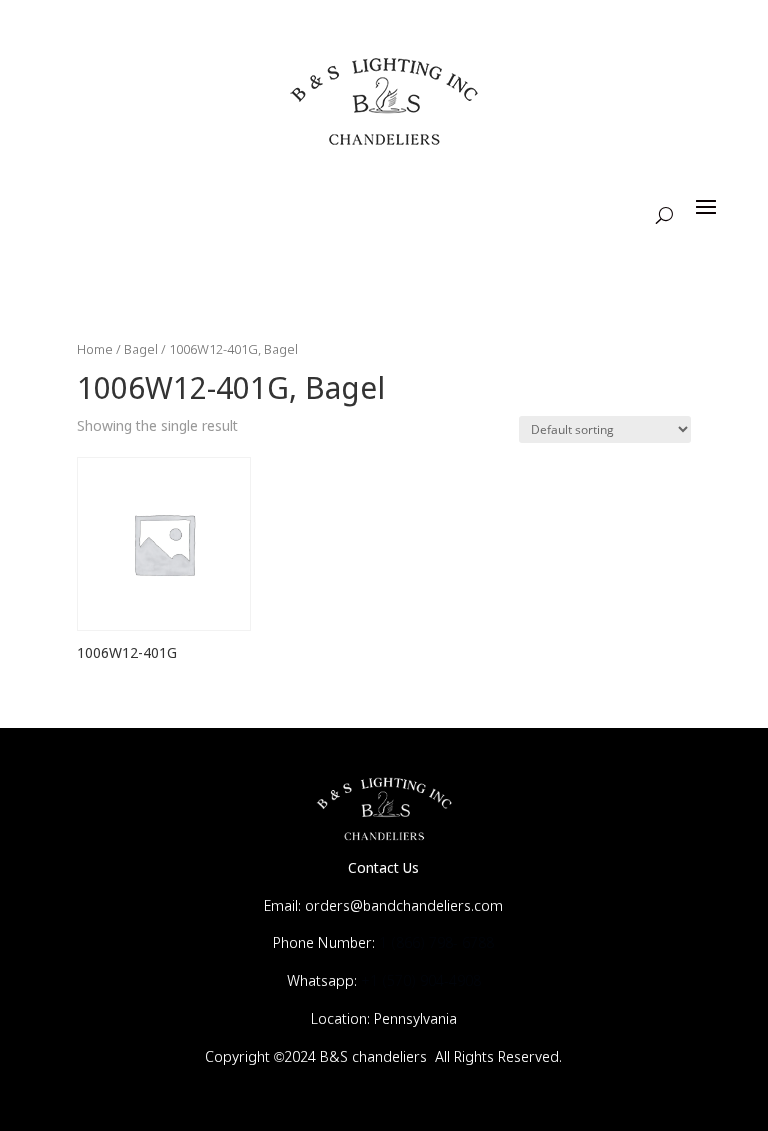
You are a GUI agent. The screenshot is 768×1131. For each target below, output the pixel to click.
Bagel (141, 350)
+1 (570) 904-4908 (421, 982)
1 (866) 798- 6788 (436, 944)
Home (95, 350)
